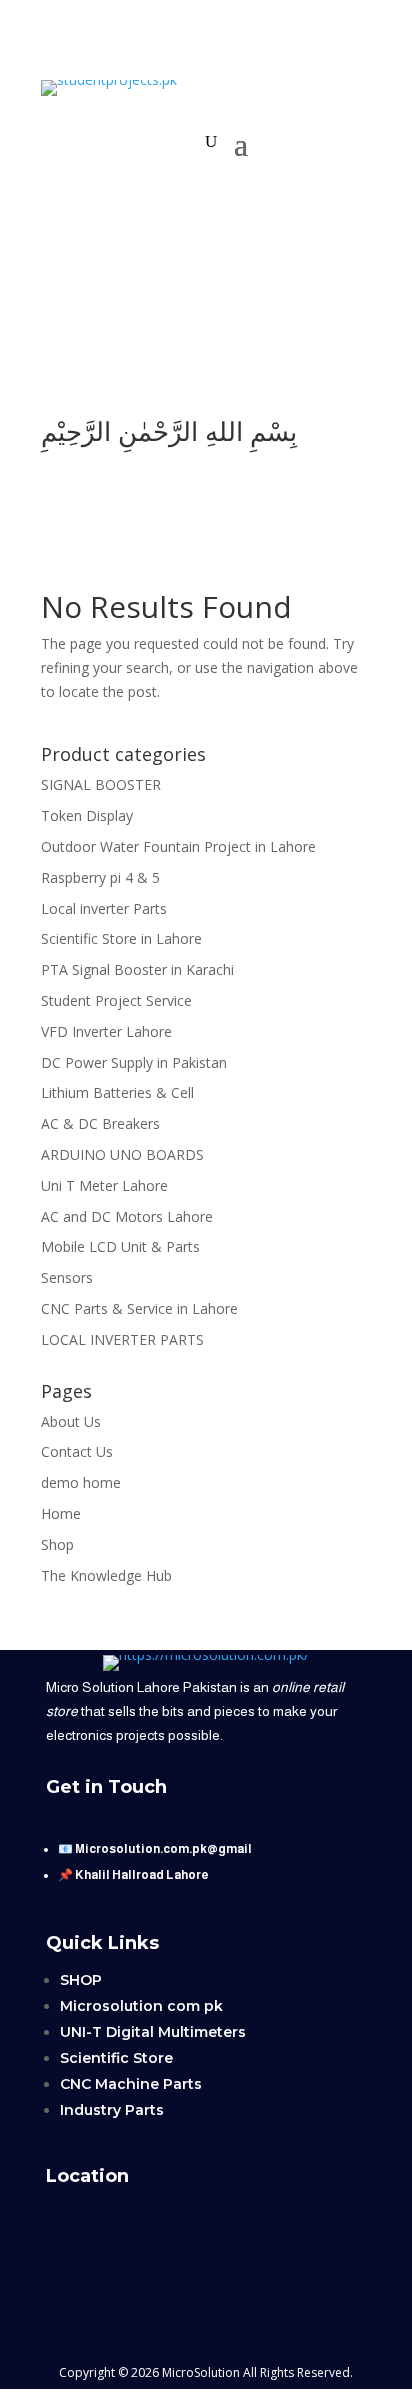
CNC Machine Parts (131, 2084)
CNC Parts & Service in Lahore (139, 1308)
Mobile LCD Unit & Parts (120, 1246)
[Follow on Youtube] (146, 364)
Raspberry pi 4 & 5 (100, 877)
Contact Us (77, 1451)
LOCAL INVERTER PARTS (122, 1339)
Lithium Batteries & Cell (117, 1092)
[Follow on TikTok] (186, 364)
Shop (57, 1544)
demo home (81, 1482)
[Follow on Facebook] (226, 364)
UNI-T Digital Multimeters (153, 2032)
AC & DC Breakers (100, 1123)
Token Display (87, 815)
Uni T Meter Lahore (104, 1185)
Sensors (67, 1277)
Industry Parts (112, 2110)
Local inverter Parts (104, 908)
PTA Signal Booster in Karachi (137, 969)
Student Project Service (116, 1000)
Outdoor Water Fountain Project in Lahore (178, 846)
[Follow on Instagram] (266, 364)
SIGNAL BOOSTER (101, 784)
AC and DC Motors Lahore (127, 1216)
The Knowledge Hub (106, 1575)
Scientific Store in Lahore (121, 938)
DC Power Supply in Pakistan (134, 1062)
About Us (71, 1421)
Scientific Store (116, 2058)
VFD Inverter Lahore (106, 1031)
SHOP (81, 1980)
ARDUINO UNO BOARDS (122, 1154)
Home (61, 1513)
